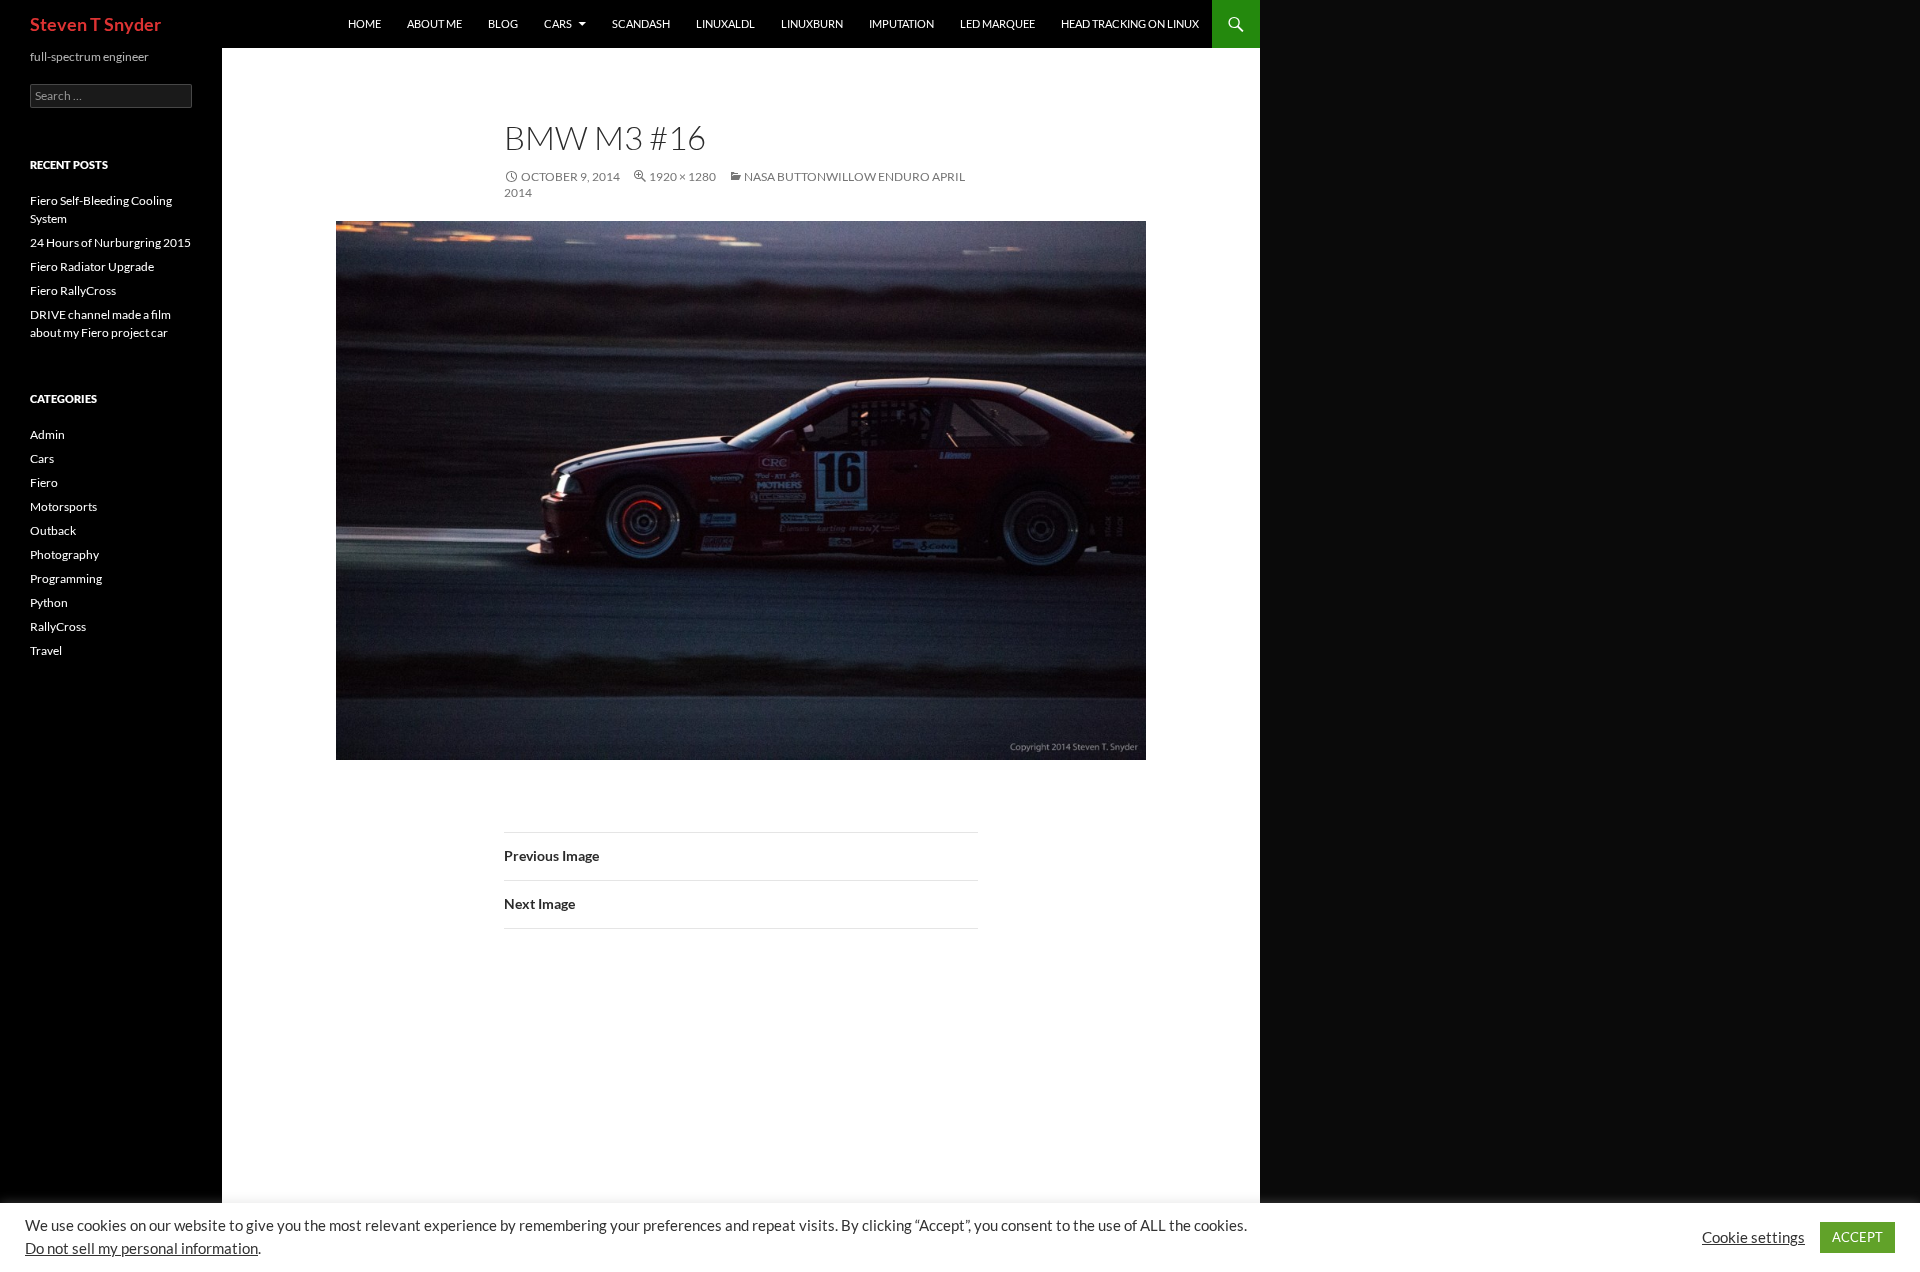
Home (364, 23)
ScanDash (641, 23)
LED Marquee (997, 23)
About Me (434, 23)
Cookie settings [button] (1753, 1237)
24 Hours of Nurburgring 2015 (110, 242)
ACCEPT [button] (1857, 1237)
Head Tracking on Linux (1130, 23)
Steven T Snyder (95, 24)
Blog (503, 23)
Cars (558, 23)
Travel (46, 650)
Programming (66, 578)
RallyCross (58, 626)
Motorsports (63, 506)
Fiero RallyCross (73, 290)
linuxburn (812, 23)
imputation (901, 23)
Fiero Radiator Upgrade (92, 266)
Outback (53, 530)
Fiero (44, 482)
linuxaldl (725, 23)
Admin (47, 434)
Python (49, 602)
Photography (64, 554)
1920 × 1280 (682, 176)
